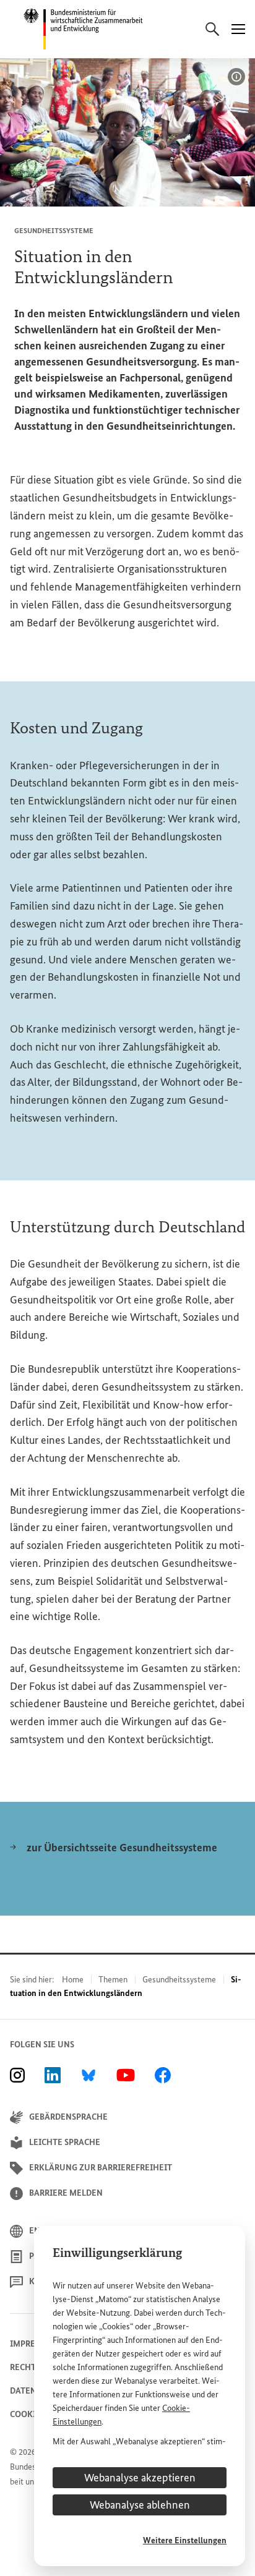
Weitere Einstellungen (185, 2540)
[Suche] (212, 29)
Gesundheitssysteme (179, 1980)
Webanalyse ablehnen (140, 2505)
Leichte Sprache (65, 2142)
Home (73, 1980)
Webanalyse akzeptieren (140, 2478)
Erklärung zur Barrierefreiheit (101, 2168)
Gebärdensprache (68, 2117)
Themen (113, 1980)
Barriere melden (66, 2193)
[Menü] (238, 29)
